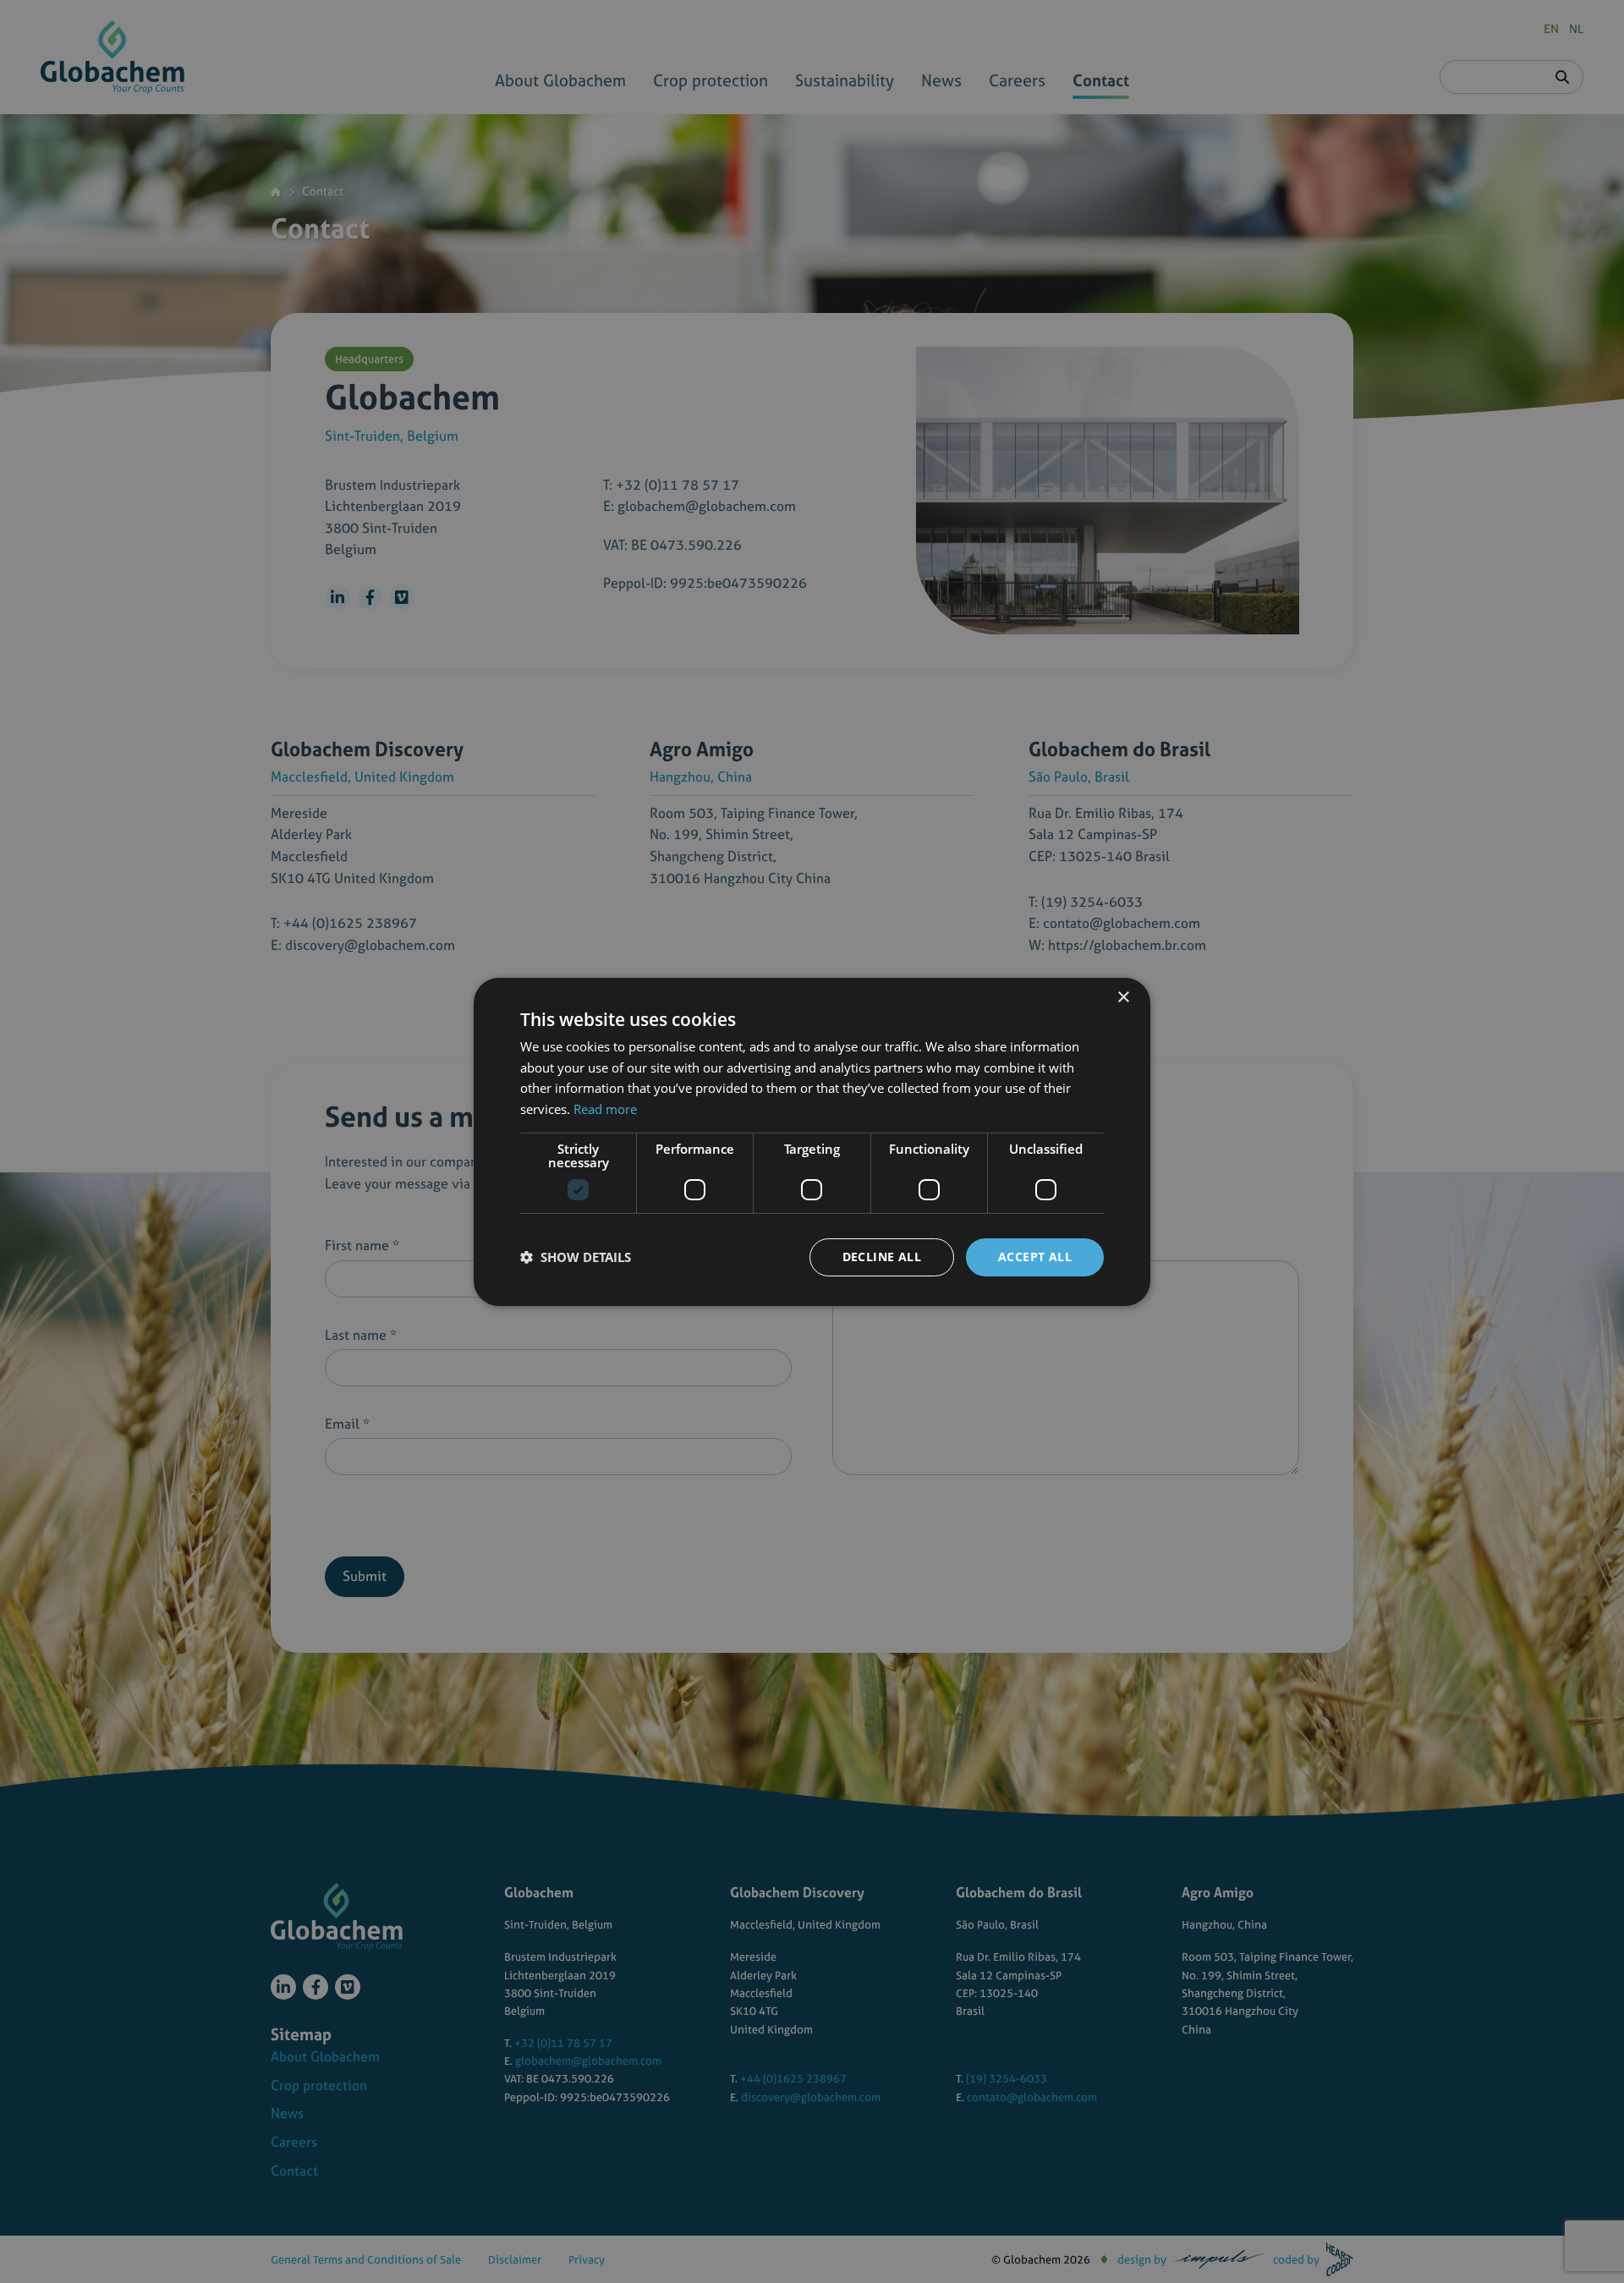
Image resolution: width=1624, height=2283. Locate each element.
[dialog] (812, 1141)
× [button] (1123, 997)
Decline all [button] (882, 1257)
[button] (576, 1257)
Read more (605, 1109)
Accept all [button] (1035, 1257)
